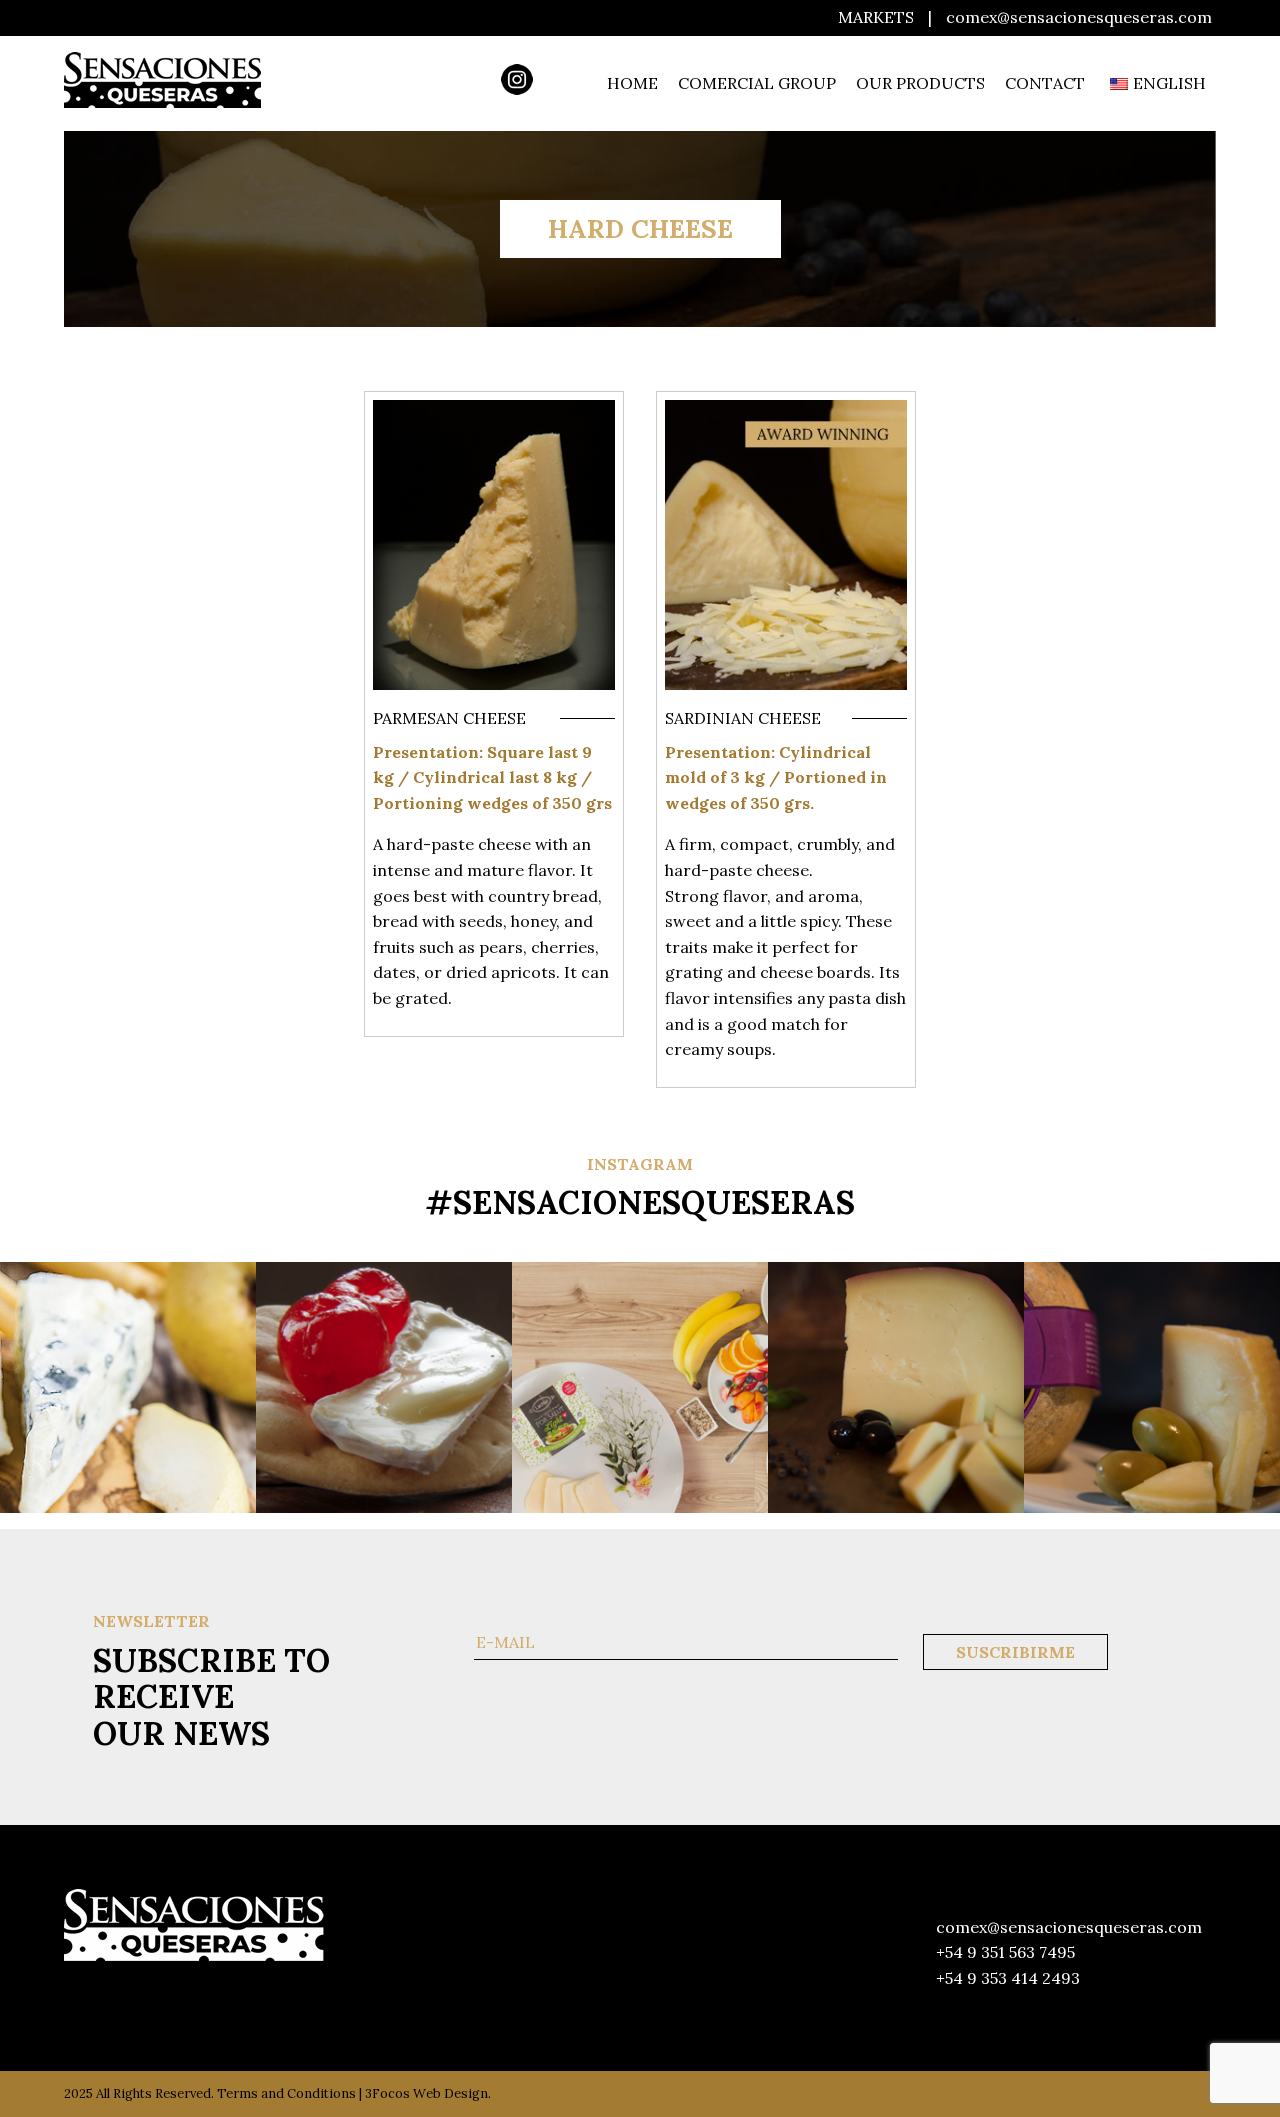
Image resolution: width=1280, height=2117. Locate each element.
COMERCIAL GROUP (757, 83)
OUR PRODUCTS (920, 83)
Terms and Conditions (286, 2093)
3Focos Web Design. (428, 2093)
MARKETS (876, 17)
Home (632, 83)
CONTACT (1045, 83)
